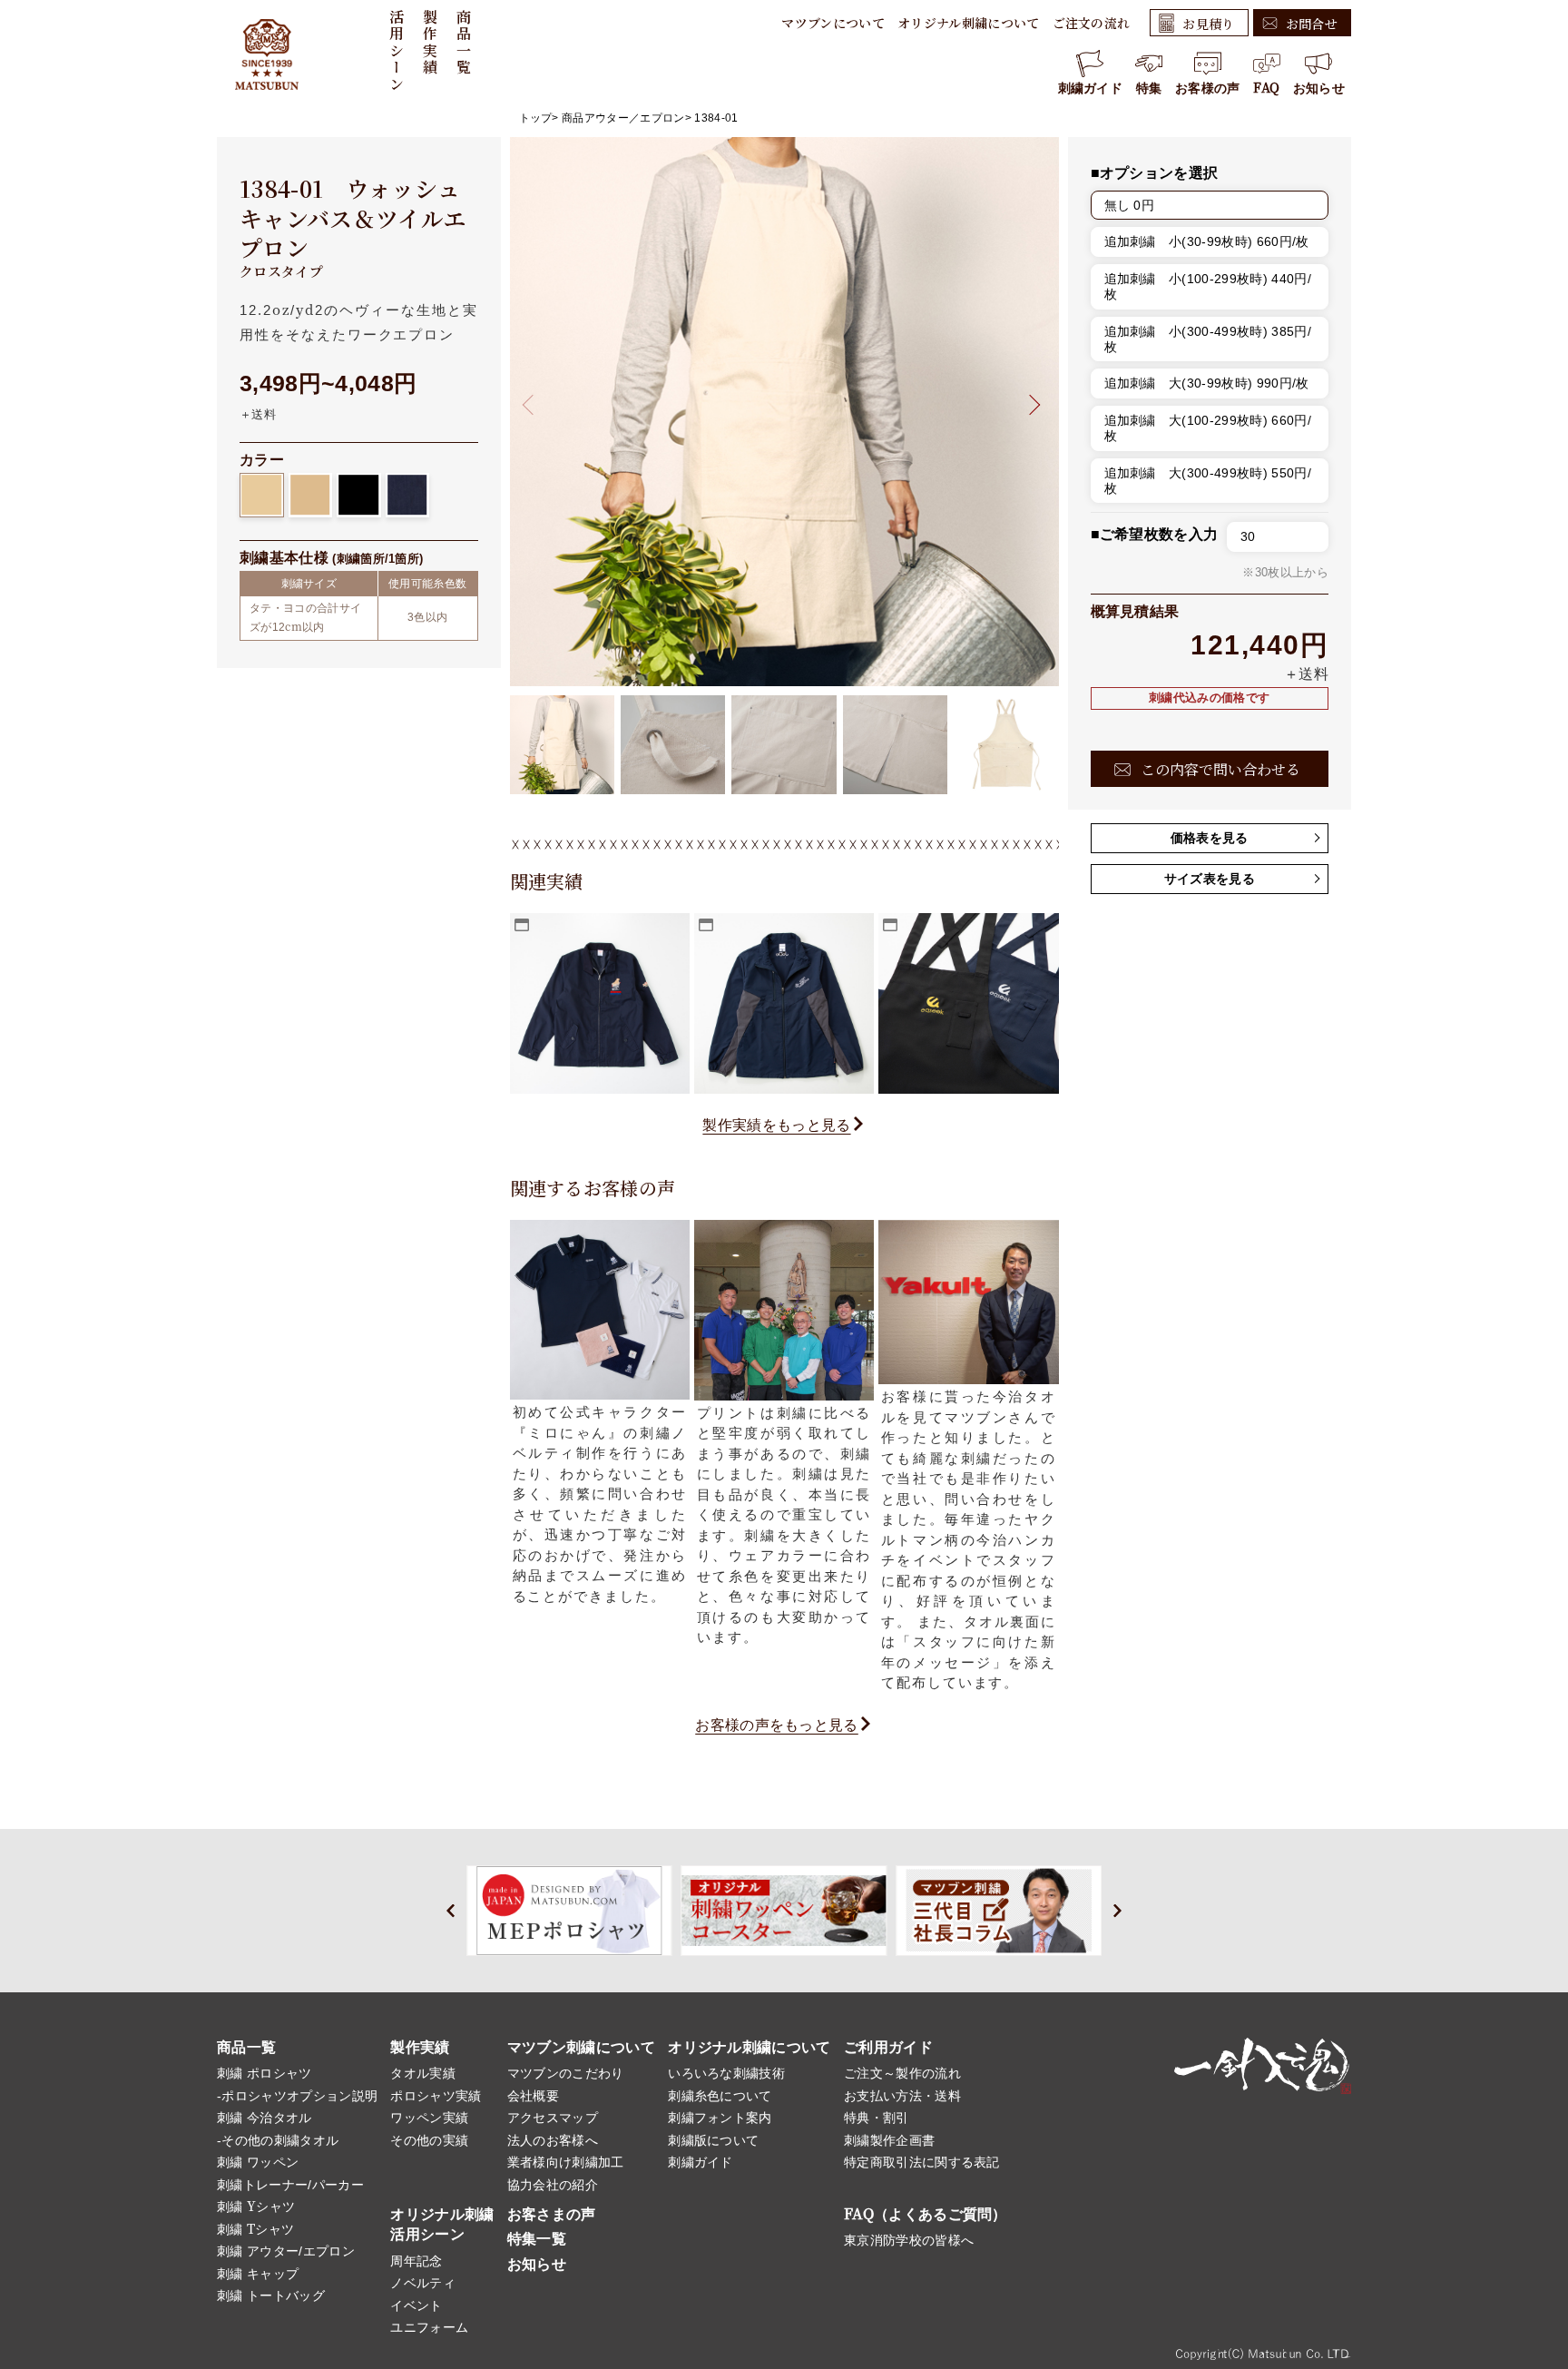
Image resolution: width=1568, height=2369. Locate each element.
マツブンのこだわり (566, 2073)
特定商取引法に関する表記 (922, 2162)
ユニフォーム (429, 2327)
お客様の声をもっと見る (777, 1725)
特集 (1149, 88)
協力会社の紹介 (553, 2185)
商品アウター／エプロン (623, 118)
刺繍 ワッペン (258, 2162)
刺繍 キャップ (258, 2274)
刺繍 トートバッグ (271, 2295)
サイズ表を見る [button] (1210, 879)
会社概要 (533, 2096)
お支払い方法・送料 (902, 2096)
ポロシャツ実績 (436, 2096)
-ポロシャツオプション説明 (297, 2096)
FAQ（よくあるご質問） (926, 2214)
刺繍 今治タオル (265, 2118)
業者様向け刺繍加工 (566, 2162)
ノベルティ (423, 2283)
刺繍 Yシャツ (256, 2207)
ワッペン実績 (429, 2118)
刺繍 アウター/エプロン (286, 2251)
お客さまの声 (552, 2214)
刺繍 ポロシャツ (265, 2073)
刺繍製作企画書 (889, 2140)
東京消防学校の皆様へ (909, 2240)
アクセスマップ (553, 2118)
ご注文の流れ (1092, 23)
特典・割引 (877, 2118)
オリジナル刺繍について (969, 23)
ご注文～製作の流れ (902, 2073)
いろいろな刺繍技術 (726, 2073)
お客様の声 (1208, 88)
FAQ (1266, 88)
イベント (416, 2305)
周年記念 (416, 2261)
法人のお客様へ (553, 2140)
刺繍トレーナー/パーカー (290, 2185)
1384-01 (716, 118)
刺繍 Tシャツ (255, 2229)
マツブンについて (833, 23)
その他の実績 (429, 2140)
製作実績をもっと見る (776, 1125)
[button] (1029, 404)
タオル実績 (423, 2073)
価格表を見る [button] (1210, 838)
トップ (536, 118)
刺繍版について (713, 2140)
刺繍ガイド (1091, 88)
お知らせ (1319, 88)
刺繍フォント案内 (720, 2118)
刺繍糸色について (720, 2096)
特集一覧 (537, 2239)
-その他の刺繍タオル (278, 2140)
